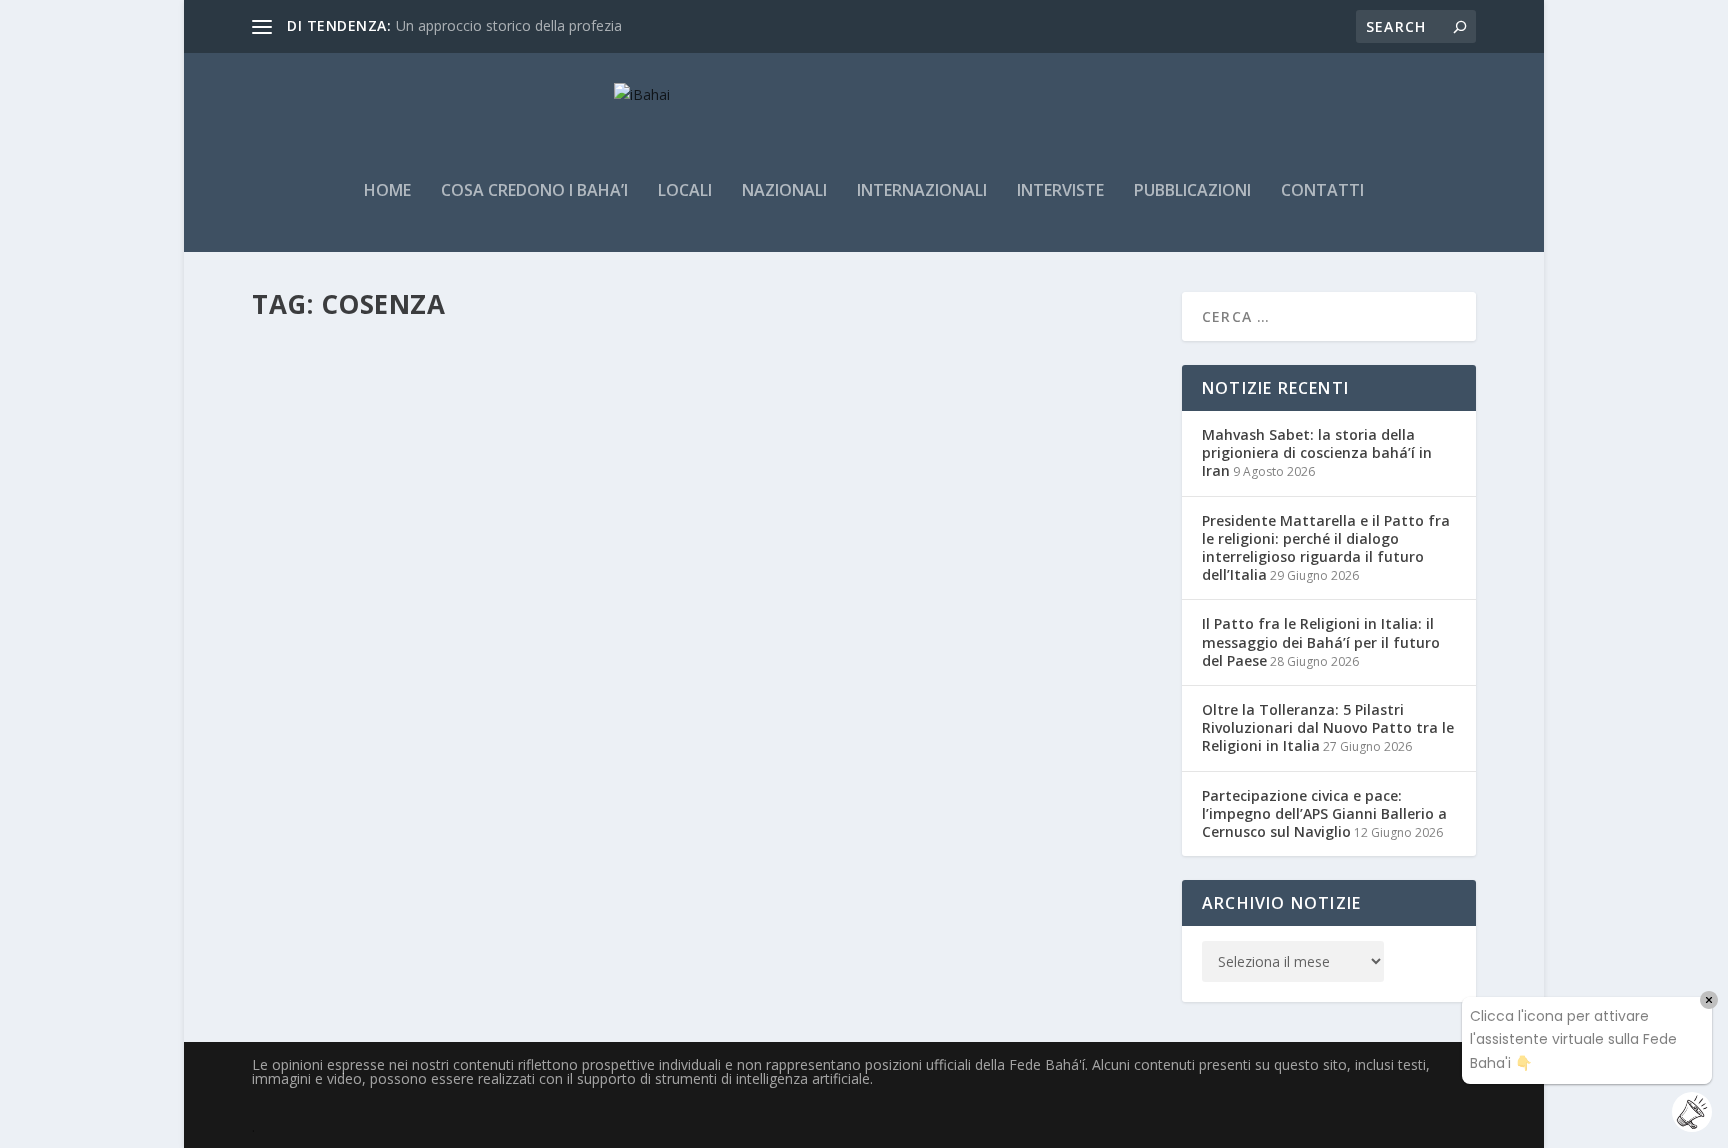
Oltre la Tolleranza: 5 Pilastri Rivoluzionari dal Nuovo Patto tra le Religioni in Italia (1328, 727)
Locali (685, 191)
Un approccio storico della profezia (509, 25)
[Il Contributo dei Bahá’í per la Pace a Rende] (534, 345)
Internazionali (922, 191)
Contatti (1322, 191)
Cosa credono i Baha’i (534, 191)
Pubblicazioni (1192, 191)
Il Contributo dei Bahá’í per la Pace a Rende (473, 387)
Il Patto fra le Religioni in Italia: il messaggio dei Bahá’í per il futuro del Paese (1321, 641)
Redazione (316, 417)
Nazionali (784, 191)
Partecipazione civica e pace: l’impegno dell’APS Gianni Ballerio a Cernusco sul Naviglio (1324, 813)
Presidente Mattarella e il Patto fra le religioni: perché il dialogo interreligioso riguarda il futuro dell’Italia (1326, 548)
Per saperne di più (351, 496)
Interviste (1060, 191)
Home (387, 191)
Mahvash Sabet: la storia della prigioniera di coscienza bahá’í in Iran (1317, 452)
